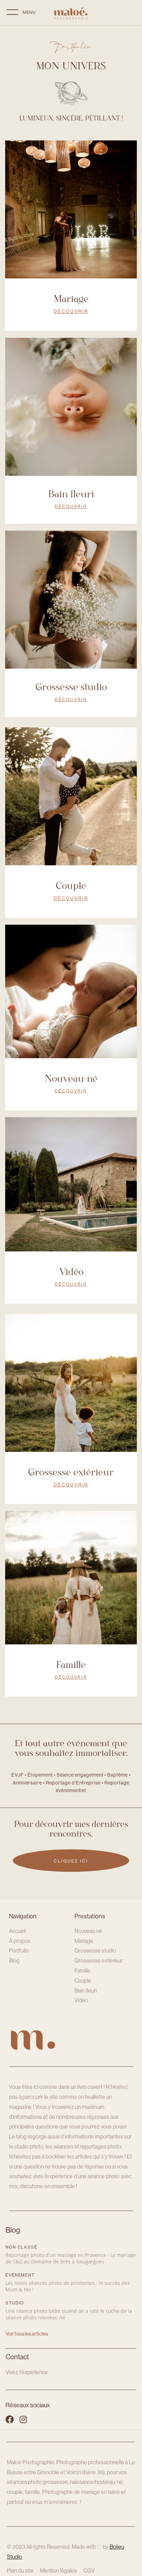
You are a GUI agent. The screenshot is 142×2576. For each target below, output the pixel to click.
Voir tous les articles (27, 2334)
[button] (12, 17)
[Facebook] (10, 2419)
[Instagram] (23, 2419)
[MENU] (13, 17)
